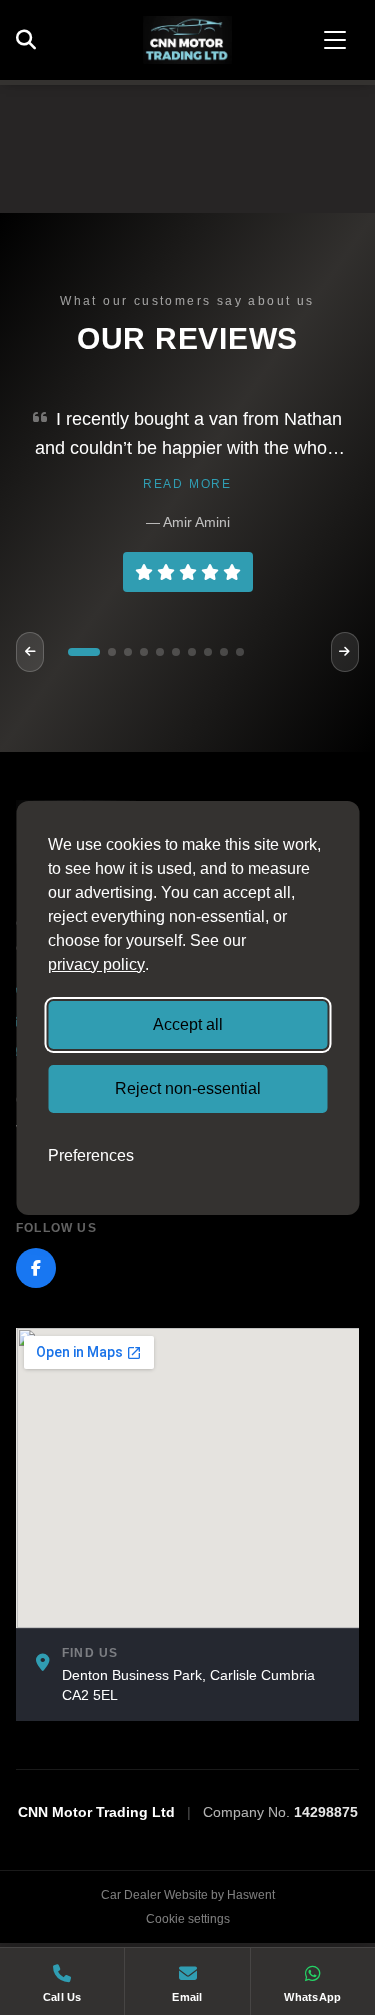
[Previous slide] (30, 652)
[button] (84, 652)
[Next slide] (345, 652)
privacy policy (96, 964)
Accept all (188, 1024)
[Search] (31, 40)
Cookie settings (188, 1919)
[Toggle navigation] (335, 40)
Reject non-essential (188, 1088)
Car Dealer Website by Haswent (188, 1895)
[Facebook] (36, 1268)
